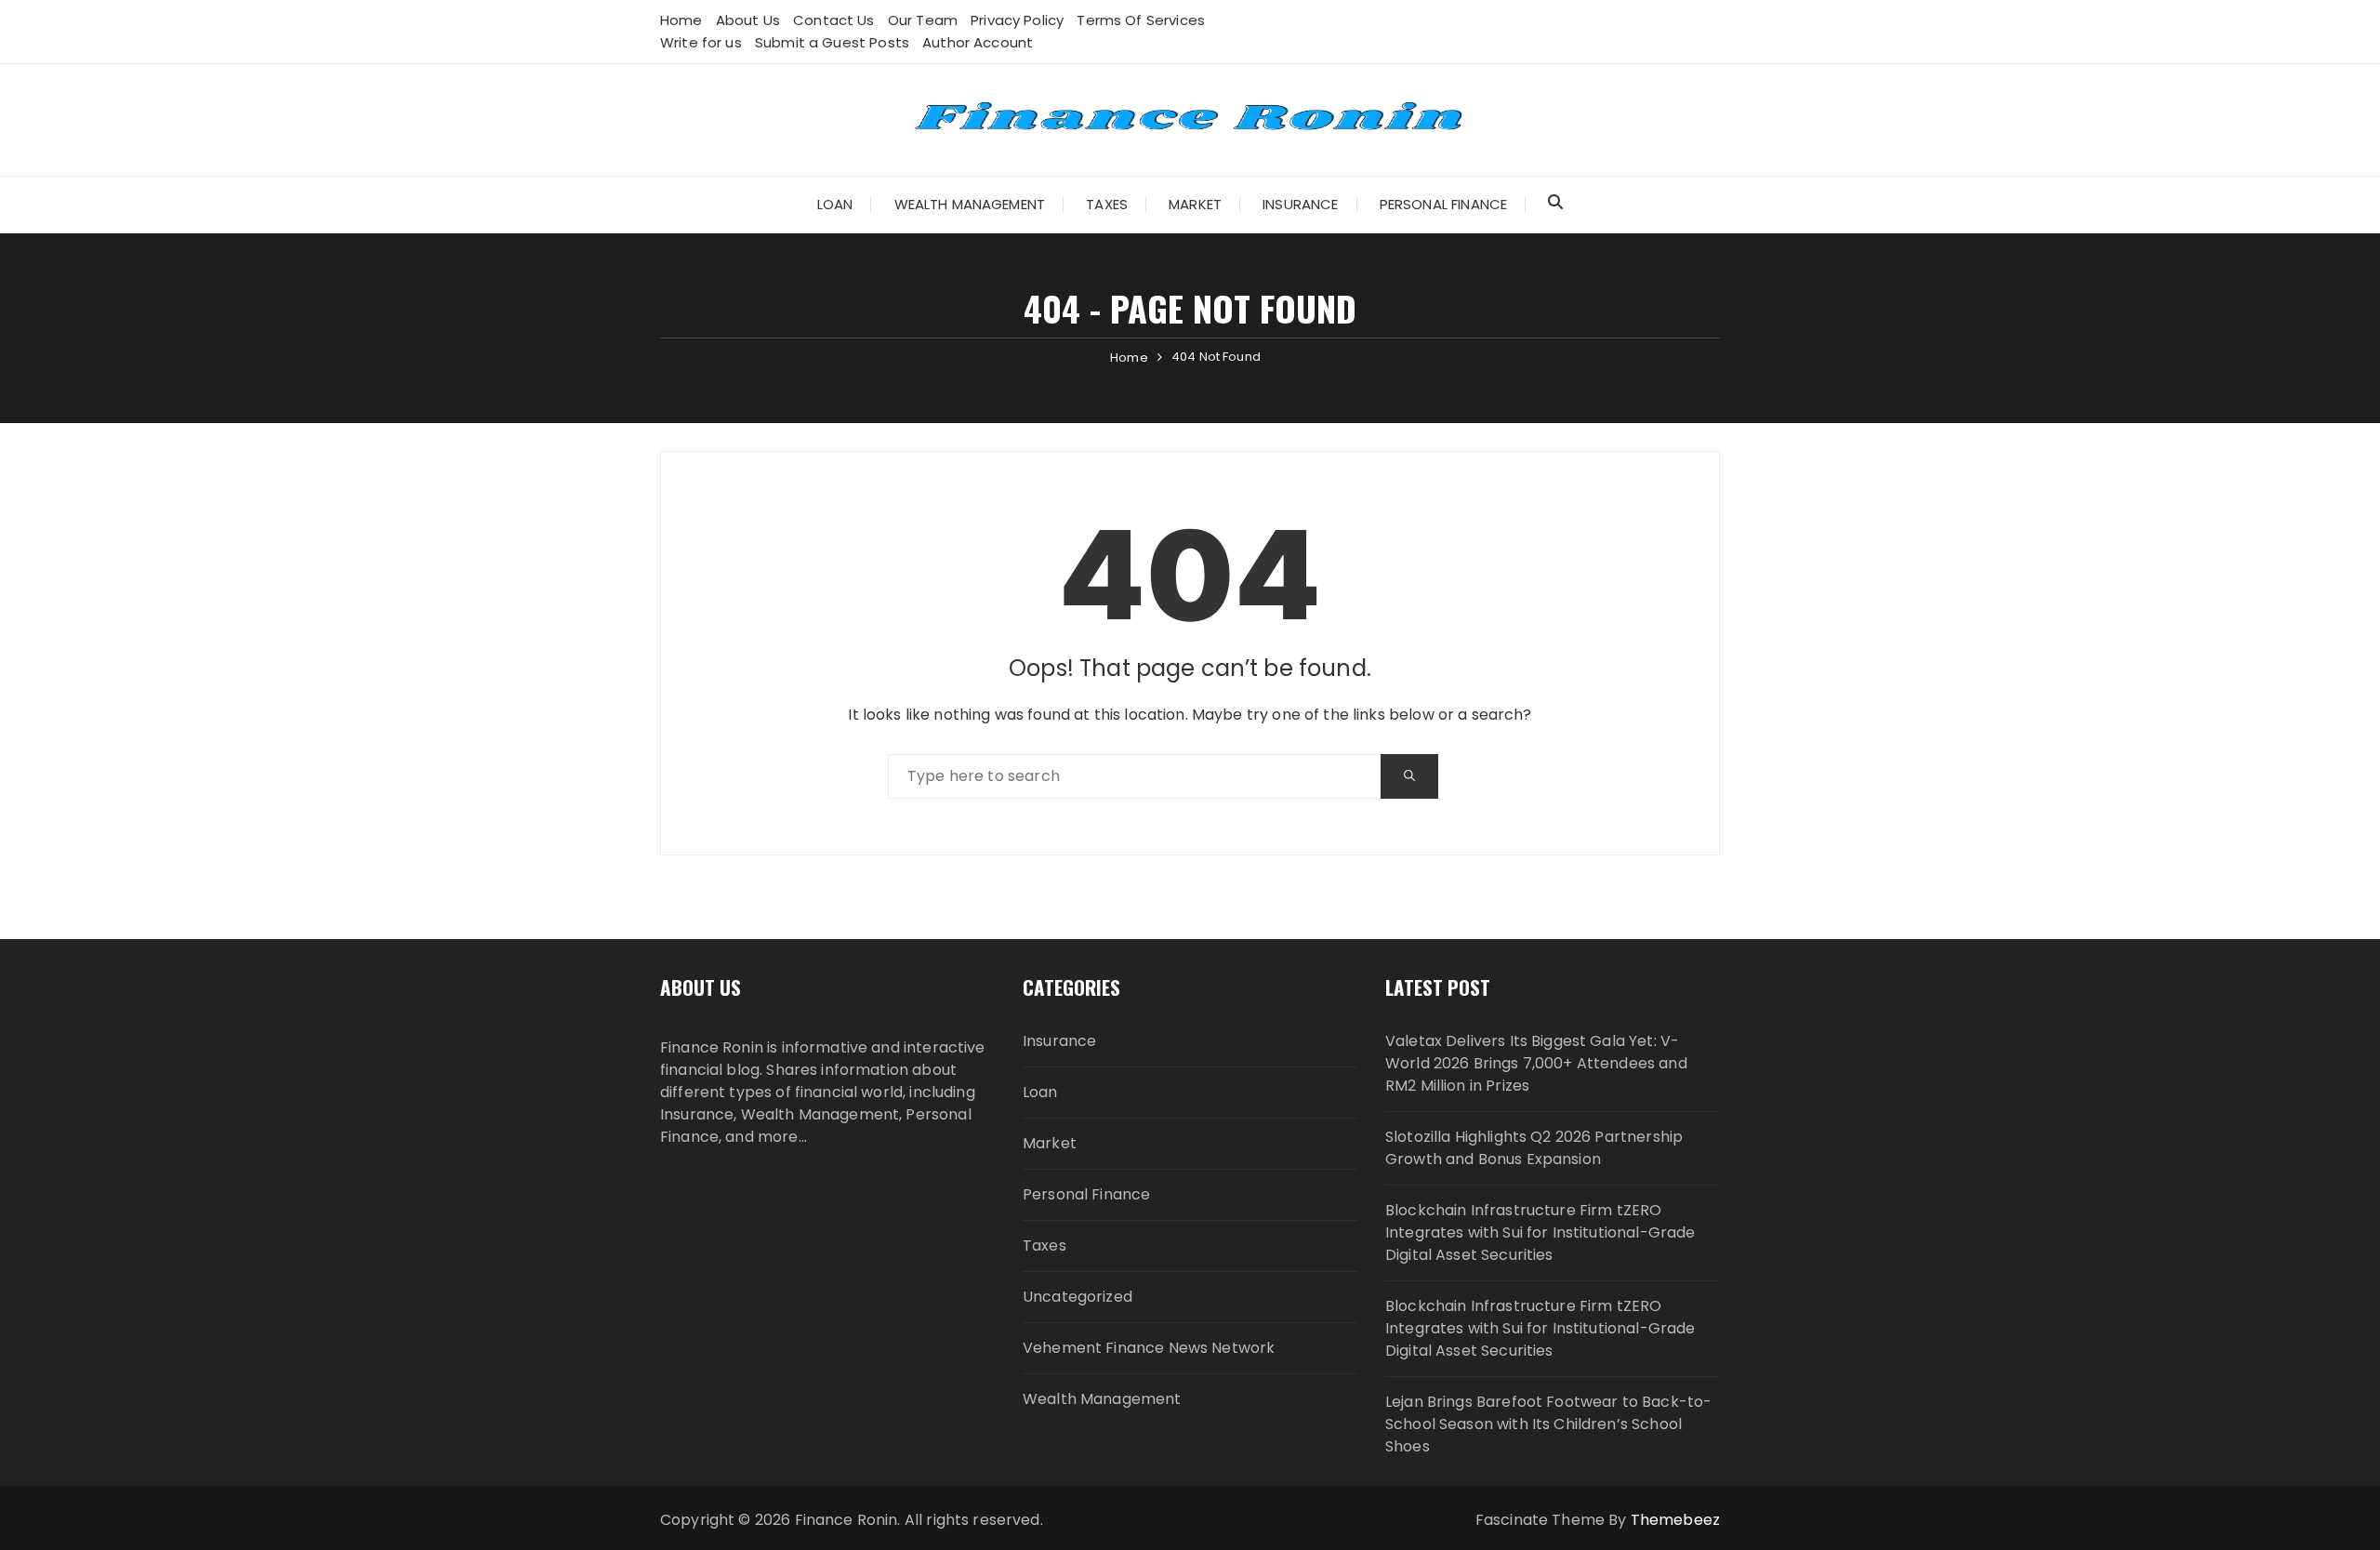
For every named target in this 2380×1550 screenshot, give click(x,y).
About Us (748, 20)
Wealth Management (970, 204)
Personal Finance (1443, 204)
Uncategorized (1078, 1297)
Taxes (1107, 204)
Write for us (701, 42)
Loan (835, 204)
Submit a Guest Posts (832, 42)
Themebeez (1675, 1520)
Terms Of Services (1141, 20)
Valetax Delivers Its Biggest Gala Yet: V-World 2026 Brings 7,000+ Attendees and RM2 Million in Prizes (1536, 1063)
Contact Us (834, 20)
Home (681, 20)
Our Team (923, 20)
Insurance (1300, 204)
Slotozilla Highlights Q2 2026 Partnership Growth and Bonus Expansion (1534, 1148)
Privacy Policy (1017, 20)
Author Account (978, 42)
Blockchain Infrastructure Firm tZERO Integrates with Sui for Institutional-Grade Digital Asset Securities (1540, 1232)
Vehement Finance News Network (1149, 1348)
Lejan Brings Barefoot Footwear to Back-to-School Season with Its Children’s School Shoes (1548, 1424)
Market (1195, 204)
